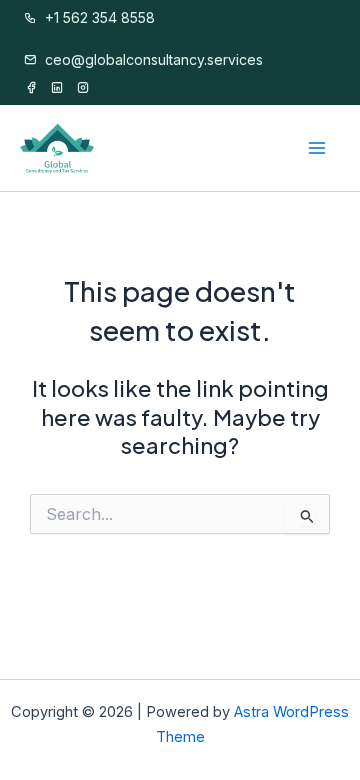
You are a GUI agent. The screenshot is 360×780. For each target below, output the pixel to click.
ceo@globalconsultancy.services (152, 59)
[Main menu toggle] (318, 149)
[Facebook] (31, 88)
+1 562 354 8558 (98, 17)
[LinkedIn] (57, 88)
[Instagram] (83, 88)
